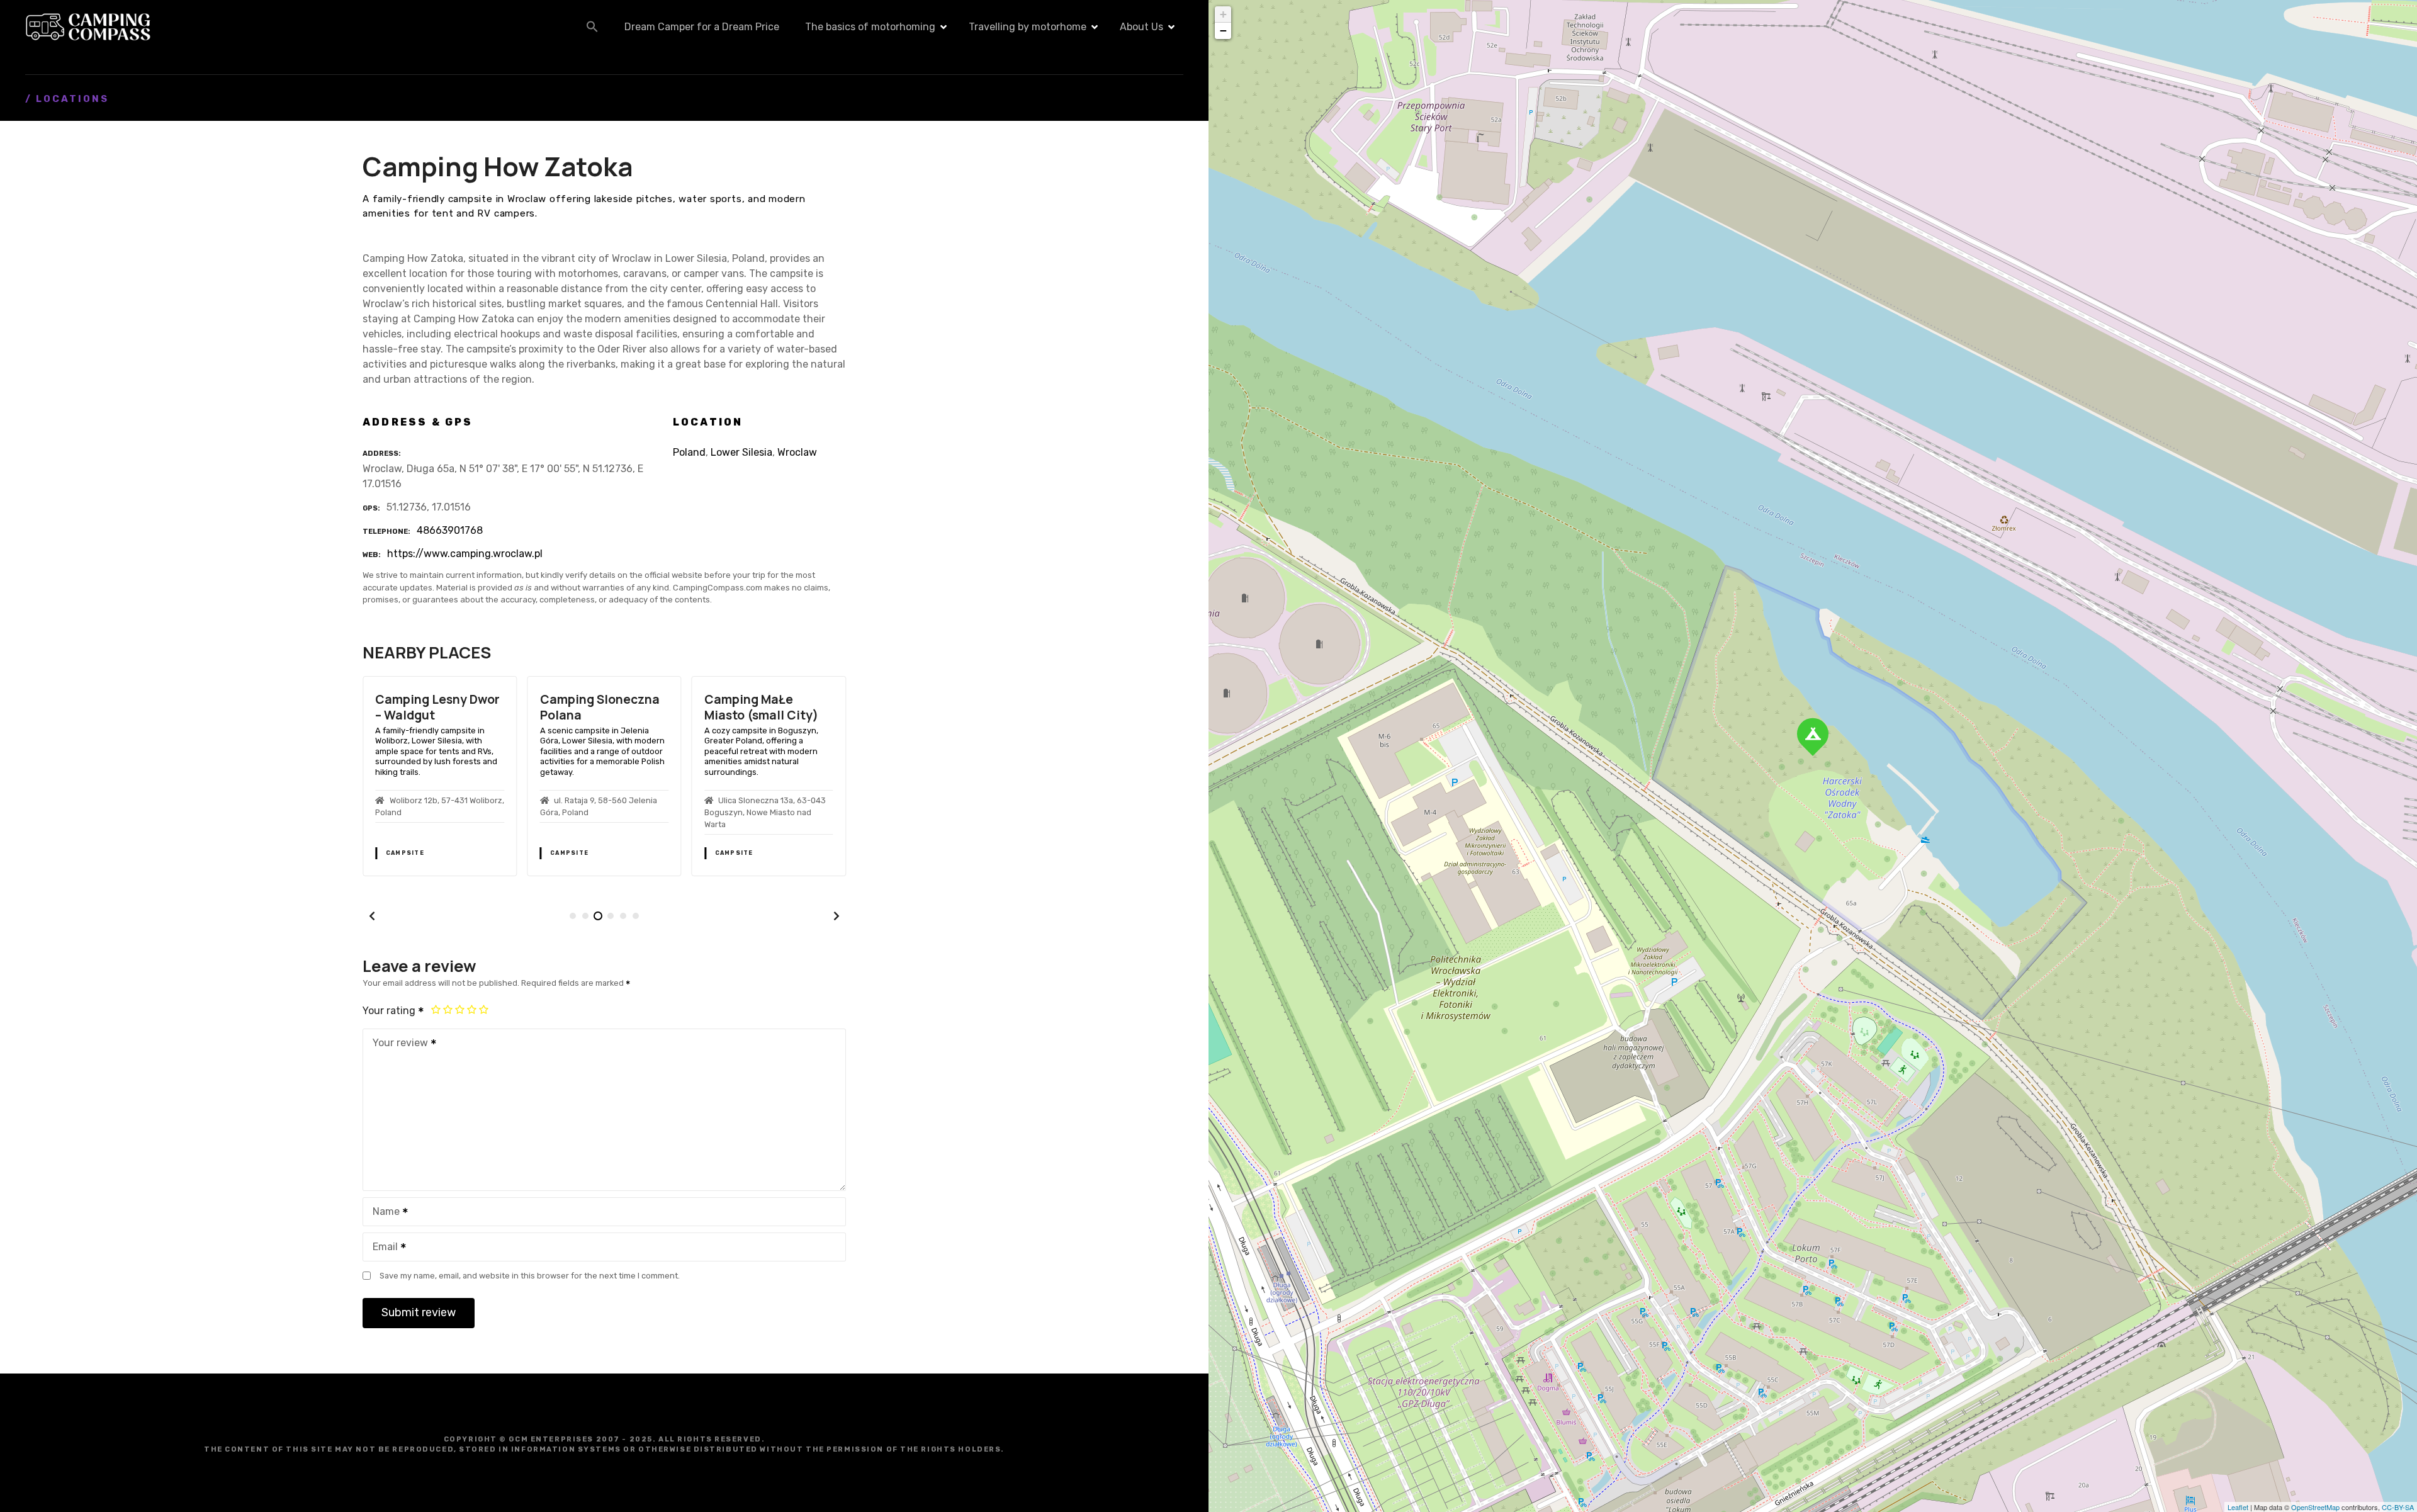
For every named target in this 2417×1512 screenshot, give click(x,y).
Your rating (390, 1011)
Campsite (405, 853)
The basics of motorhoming (870, 27)
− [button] (1223, 31)
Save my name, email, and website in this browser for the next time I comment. (530, 1276)
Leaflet (2238, 1507)
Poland (689, 452)
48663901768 (450, 530)
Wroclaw (797, 452)
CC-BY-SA (2398, 1507)
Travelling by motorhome (1028, 27)
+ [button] (1223, 14)
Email (382, 1248)
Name (383, 1213)
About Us (1141, 27)
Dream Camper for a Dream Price (702, 27)
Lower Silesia (741, 452)
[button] (592, 26)
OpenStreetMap (2315, 1507)
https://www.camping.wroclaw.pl (465, 554)
